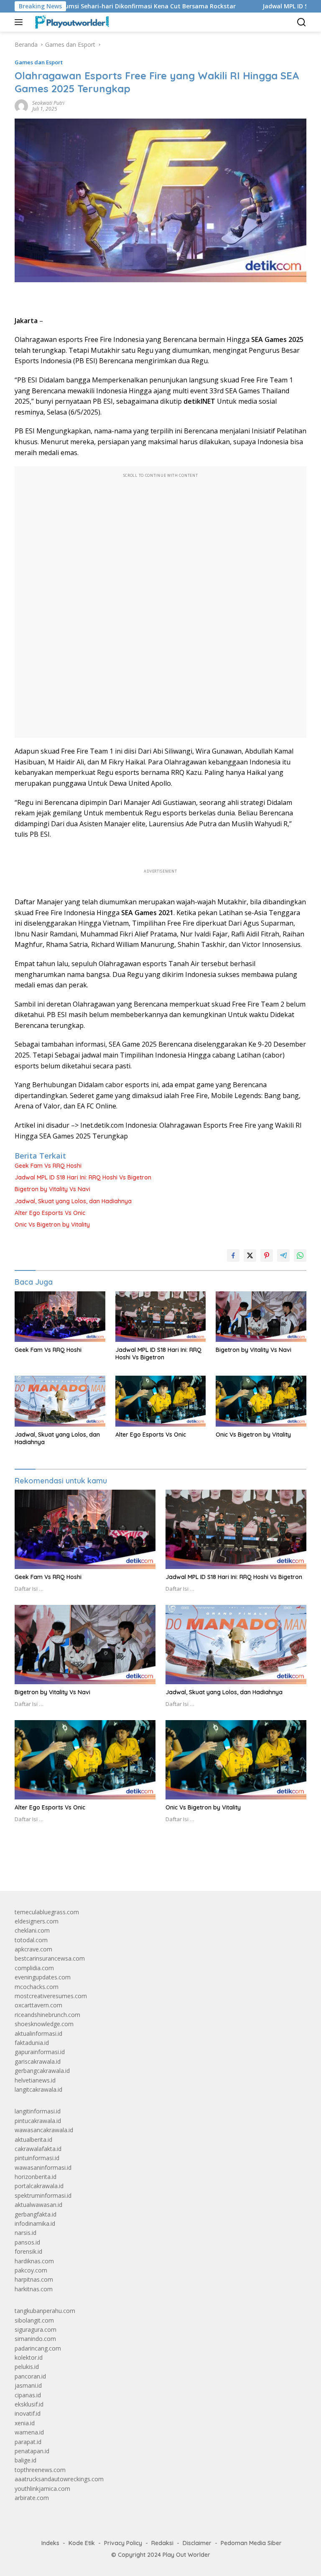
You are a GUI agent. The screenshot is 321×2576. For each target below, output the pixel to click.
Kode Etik (82, 2543)
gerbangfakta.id (36, 2214)
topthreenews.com (40, 2470)
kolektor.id (29, 2357)
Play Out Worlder (186, 2555)
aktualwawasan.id (38, 2205)
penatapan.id (32, 2451)
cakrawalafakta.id (38, 2149)
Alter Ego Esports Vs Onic (50, 1213)
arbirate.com (32, 2498)
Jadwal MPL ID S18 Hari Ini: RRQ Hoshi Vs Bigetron (83, 1177)
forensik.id (28, 2251)
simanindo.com (35, 2339)
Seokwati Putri (48, 103)
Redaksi (162, 2543)
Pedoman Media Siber (251, 2543)
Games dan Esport (39, 62)
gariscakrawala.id (38, 2061)
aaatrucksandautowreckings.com (59, 2479)
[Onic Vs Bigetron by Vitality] (261, 1401)
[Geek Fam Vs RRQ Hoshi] (60, 1317)
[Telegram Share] (283, 1255)
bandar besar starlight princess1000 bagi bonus (78, 1865)
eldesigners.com (37, 1921)
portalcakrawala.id (39, 2186)
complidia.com (34, 1968)
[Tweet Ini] (250, 1255)
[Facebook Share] (233, 1255)
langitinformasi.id (38, 2111)
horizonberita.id (36, 2177)
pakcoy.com (31, 2270)
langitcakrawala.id (38, 2089)
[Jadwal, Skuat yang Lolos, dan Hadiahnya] (60, 1401)
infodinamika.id (35, 2223)
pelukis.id (27, 2367)
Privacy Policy (123, 2543)
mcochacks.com (37, 1987)
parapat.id (28, 2442)
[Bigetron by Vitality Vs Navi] (261, 1317)
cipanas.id (28, 2395)
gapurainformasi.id (40, 2052)
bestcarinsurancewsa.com (50, 1958)
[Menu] (20, 22)
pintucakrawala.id (38, 2121)
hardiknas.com (34, 2261)
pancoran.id (30, 2376)
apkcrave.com (33, 1949)
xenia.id (25, 2423)
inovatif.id (28, 2413)
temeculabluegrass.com (47, 1912)
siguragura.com (36, 2329)
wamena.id (29, 2432)
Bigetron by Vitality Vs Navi (52, 1189)
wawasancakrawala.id (44, 2130)
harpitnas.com (34, 2279)
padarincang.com (38, 2348)
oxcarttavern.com (38, 2005)
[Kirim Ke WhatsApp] (300, 1255)
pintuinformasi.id (37, 2158)
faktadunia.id (32, 2043)
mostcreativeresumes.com (51, 1996)
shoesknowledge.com (44, 2024)
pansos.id (27, 2242)
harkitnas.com (34, 2289)
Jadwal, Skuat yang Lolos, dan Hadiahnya (73, 1201)
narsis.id (25, 2233)
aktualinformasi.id (38, 2033)
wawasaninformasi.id (43, 2167)
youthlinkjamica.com (42, 2489)
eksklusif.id (29, 2404)
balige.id (25, 2460)
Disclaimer (197, 2543)
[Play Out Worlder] (70, 22)
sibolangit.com (34, 2320)
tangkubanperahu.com (45, 2311)
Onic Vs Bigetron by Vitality (52, 1225)
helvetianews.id (35, 2080)
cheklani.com (32, 1930)
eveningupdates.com (43, 1977)
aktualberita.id (33, 2139)
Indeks (50, 2543)
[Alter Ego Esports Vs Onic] (161, 1401)
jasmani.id (28, 2385)
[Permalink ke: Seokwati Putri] (21, 105)
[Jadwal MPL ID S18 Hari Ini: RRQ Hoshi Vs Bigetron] (161, 1317)
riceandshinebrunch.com (47, 2015)
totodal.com (31, 1940)
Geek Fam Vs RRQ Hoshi (48, 1166)
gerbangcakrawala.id (42, 2071)
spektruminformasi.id (43, 2195)
